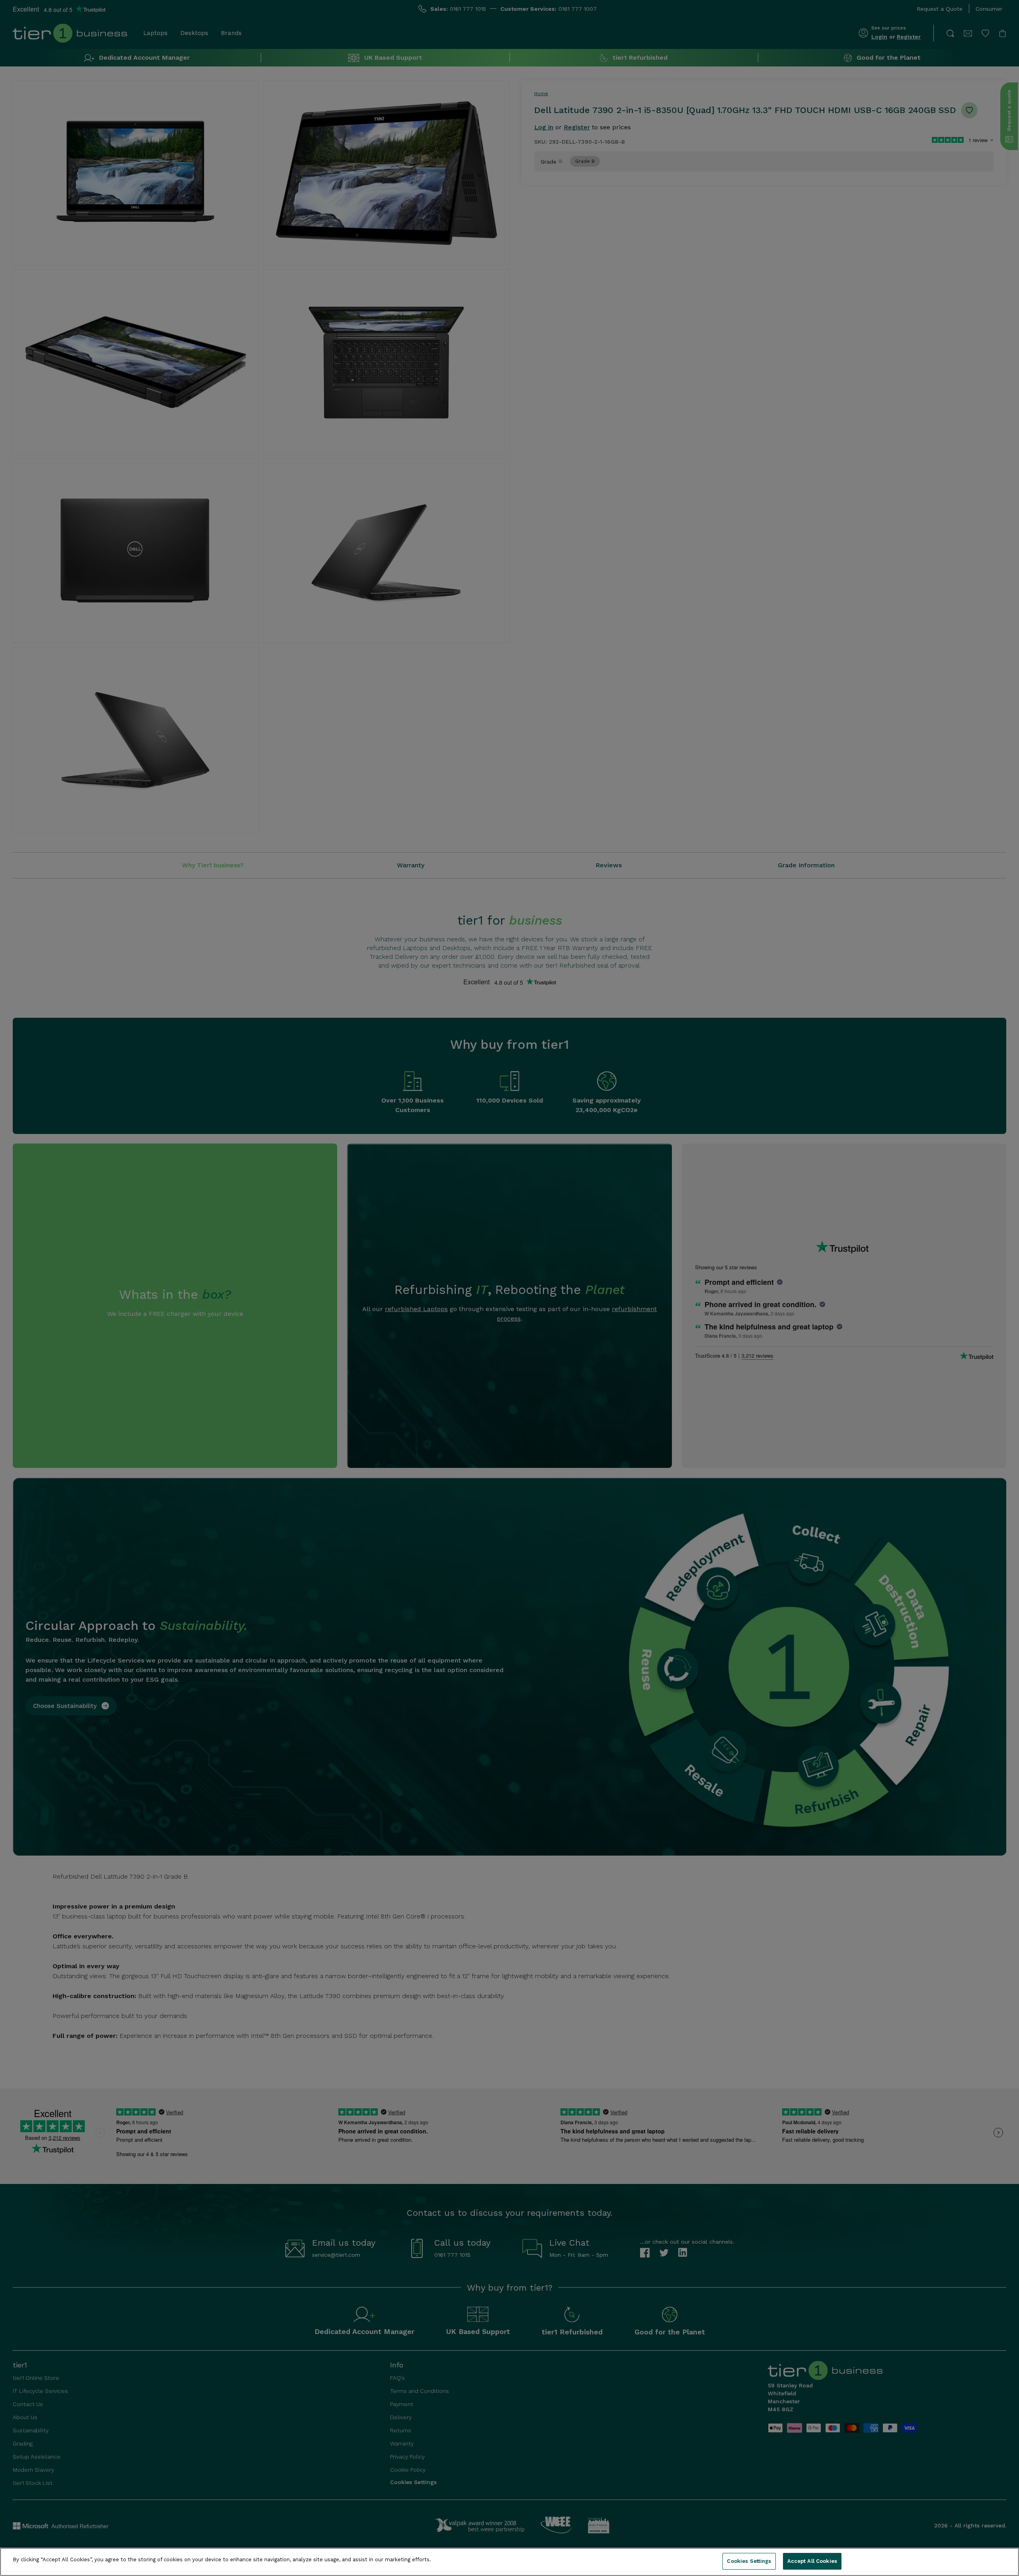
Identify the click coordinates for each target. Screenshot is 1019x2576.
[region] (509, 2562)
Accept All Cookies (812, 2561)
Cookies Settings (749, 2561)
